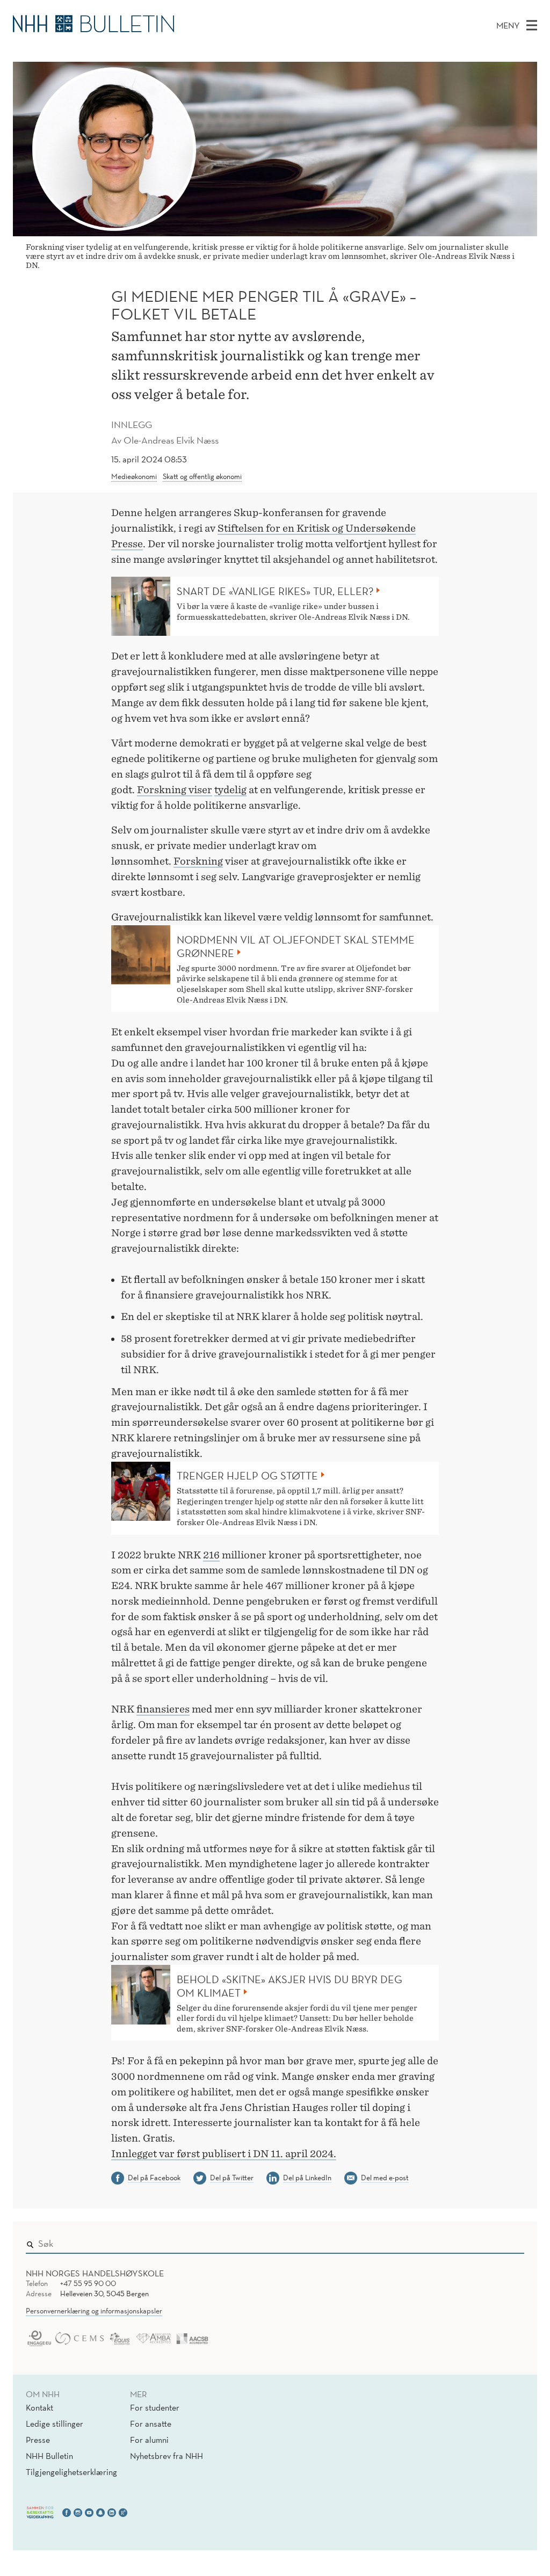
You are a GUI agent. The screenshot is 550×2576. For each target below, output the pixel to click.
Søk (509, 2241)
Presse (38, 2440)
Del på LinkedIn (307, 2178)
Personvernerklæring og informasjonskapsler (94, 2311)
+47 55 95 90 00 (88, 2283)
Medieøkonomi (134, 476)
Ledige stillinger (55, 2423)
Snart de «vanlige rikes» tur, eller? (275, 591)
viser (200, 790)
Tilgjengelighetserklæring (71, 2472)
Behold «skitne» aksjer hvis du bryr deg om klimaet (290, 1986)
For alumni (149, 2440)
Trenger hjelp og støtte (247, 1476)
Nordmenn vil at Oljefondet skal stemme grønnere (296, 946)
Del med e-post (385, 2178)
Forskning (163, 790)
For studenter (155, 2407)
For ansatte (151, 2423)
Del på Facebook (154, 2178)
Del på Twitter (232, 2178)
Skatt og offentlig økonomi (202, 476)
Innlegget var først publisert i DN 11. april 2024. (224, 2154)
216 (211, 1555)
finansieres (163, 1709)
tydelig (230, 790)
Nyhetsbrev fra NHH (167, 2456)
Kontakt (39, 2407)
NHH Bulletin (49, 2456)
